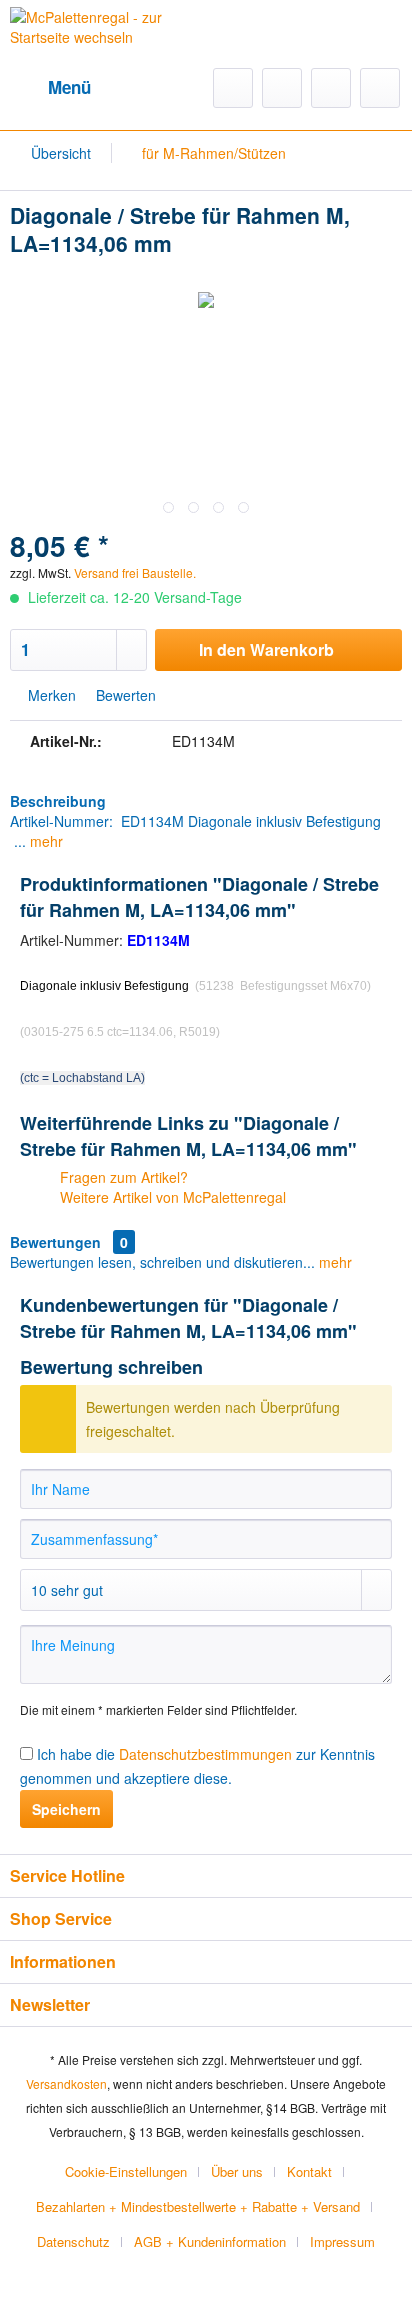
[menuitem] (50, 88)
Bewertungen (55, 1242)
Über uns (237, 2171)
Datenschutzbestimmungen (205, 1754)
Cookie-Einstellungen (126, 2171)
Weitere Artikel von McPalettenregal (171, 1197)
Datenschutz (73, 2241)
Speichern (66, 1809)
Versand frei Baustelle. (135, 572)
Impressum (342, 2241)
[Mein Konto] (331, 88)
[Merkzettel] (282, 88)
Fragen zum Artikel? (122, 1177)
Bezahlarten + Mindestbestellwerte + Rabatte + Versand (198, 2206)
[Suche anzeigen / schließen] (233, 88)
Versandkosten (66, 2083)
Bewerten (124, 695)
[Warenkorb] (380, 88)
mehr (44, 841)
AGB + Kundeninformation (210, 2241)
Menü (69, 87)
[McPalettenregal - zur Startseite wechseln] (108, 39)
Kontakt (309, 2171)
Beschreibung (58, 801)
